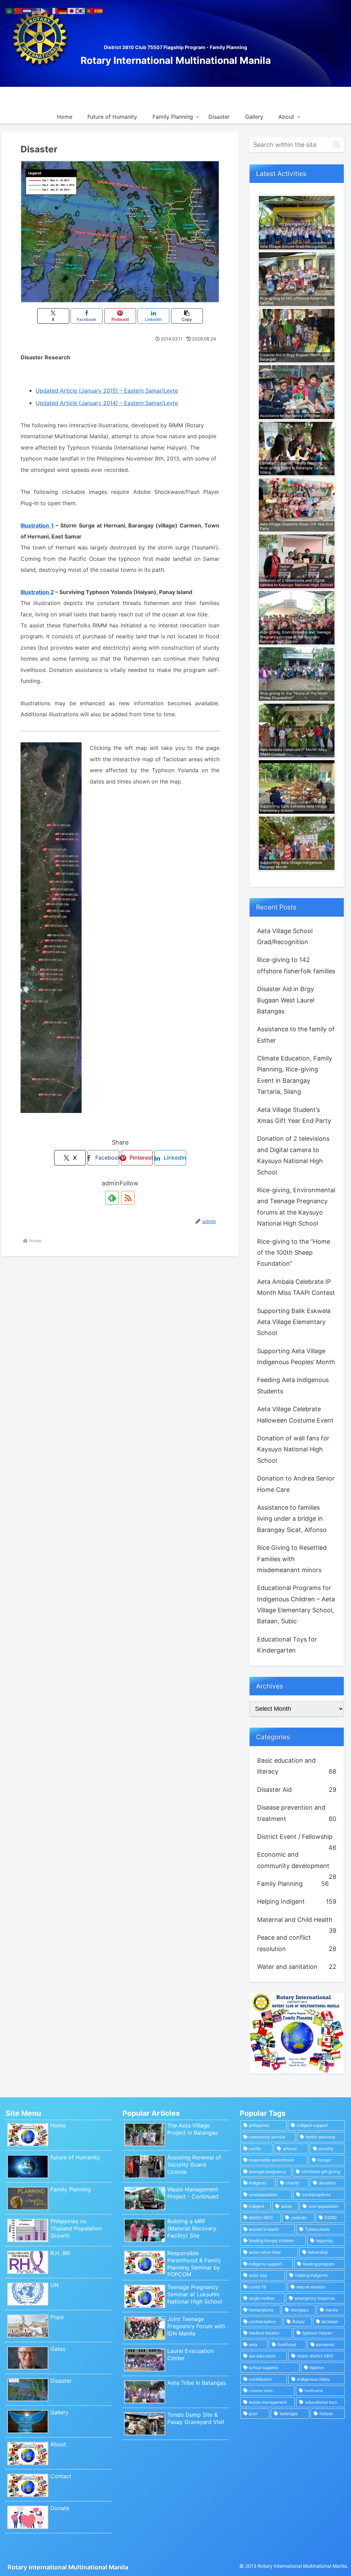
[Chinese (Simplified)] (19, 10)
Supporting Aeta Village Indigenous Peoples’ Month (296, 1356)
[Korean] (81, 10)
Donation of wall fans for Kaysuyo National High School (293, 1449)
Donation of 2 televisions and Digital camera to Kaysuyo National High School (293, 1155)
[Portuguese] (90, 10)
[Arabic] (10, 10)
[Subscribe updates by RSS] (128, 1198)
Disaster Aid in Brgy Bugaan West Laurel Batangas (286, 1000)
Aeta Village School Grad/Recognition (285, 936)
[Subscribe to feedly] (112, 1198)
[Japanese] (72, 10)
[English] (36, 10)
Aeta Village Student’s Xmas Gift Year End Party (294, 1115)
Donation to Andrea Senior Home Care (296, 1484)
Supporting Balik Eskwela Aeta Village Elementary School (294, 1322)
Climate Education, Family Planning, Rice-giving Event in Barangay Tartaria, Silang (295, 1075)
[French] (54, 10)
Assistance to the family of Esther (296, 1035)
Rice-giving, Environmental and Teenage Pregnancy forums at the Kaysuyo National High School (296, 1207)
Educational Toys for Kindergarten (287, 1645)
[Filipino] (45, 10)
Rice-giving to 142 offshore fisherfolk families (296, 965)
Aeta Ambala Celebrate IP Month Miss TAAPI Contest (296, 1287)
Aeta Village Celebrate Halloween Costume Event (295, 1414)
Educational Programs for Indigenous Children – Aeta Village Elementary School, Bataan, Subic (296, 1604)
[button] (187, 316)
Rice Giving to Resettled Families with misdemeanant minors (292, 1559)
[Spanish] (99, 10)
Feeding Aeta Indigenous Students (293, 1385)
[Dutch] (27, 10)
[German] (63, 10)
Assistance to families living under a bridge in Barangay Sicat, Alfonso (292, 1519)
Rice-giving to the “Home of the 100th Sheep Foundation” (294, 1253)
